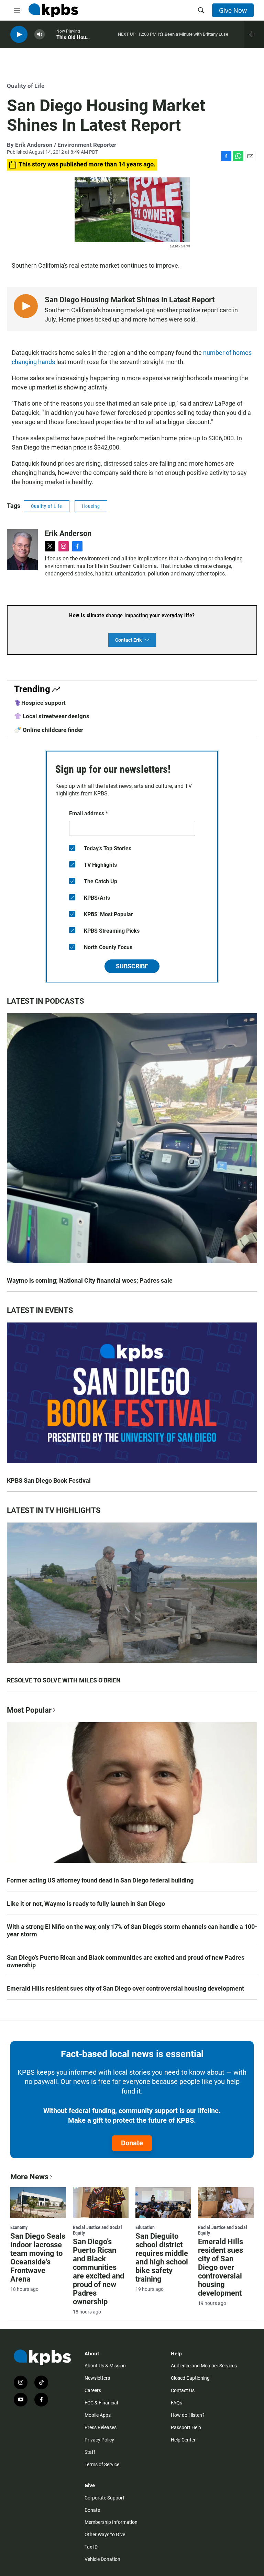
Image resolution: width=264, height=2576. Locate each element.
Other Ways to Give (105, 2534)
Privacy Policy (99, 2440)
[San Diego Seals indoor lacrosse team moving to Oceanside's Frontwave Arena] (38, 2203)
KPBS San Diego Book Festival (49, 1481)
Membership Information (111, 2522)
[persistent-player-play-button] (19, 34)
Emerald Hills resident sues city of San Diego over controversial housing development (125, 1988)
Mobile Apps (98, 2415)
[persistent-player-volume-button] (40, 34)
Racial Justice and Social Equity (97, 2230)
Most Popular (29, 1710)
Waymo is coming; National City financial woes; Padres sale (90, 1280)
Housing (91, 506)
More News (29, 2177)
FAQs (177, 2403)
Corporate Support (104, 2498)
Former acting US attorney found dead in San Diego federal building (100, 1880)
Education (145, 2227)
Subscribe (132, 966)
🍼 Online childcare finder (49, 730)
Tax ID (91, 2547)
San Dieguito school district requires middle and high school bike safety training (162, 2258)
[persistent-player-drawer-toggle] (254, 34)
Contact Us (183, 2390)
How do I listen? (188, 2415)
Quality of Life (26, 86)
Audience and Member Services (204, 2366)
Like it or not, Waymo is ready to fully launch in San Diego (86, 1904)
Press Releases (101, 2427)
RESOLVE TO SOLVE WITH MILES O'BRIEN (64, 1680)
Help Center (183, 2440)
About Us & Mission (105, 2366)
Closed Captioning (190, 2378)
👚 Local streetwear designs (52, 716)
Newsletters (97, 2378)
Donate (132, 2143)
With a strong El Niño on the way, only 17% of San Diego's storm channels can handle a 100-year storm (132, 1930)
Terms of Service (102, 2464)
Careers (93, 2390)
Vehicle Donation (102, 2559)
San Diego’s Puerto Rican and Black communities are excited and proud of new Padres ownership (126, 1961)
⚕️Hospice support (40, 703)
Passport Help (186, 2427)
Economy (19, 2227)
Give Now (233, 10)
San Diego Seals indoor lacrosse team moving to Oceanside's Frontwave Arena (38, 2258)
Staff (90, 2452)
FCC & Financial (101, 2403)
